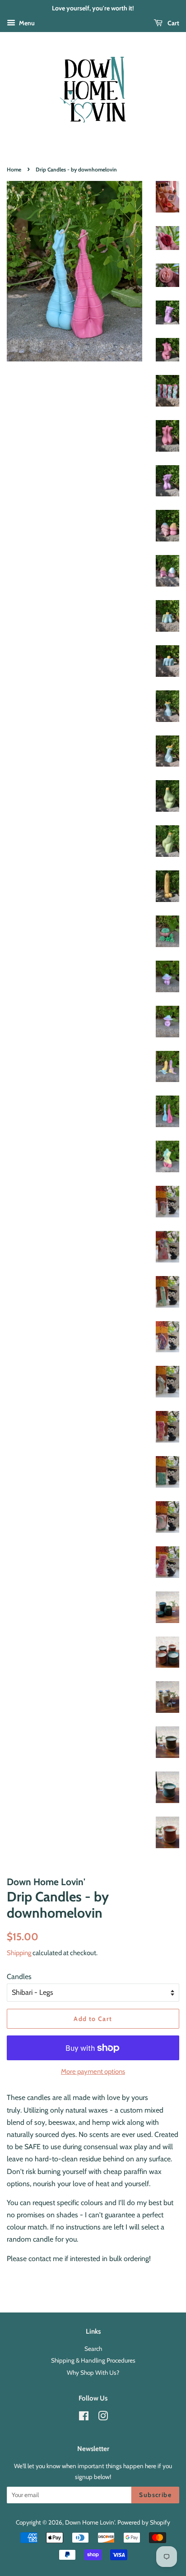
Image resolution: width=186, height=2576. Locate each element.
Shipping (19, 1953)
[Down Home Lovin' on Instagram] (103, 2418)
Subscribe (155, 2495)
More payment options (93, 2072)
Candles (19, 1977)
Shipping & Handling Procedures (93, 2360)
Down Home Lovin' (90, 2522)
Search (93, 2349)
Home (14, 169)
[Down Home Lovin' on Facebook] (84, 2418)
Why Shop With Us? (93, 2373)
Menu (26, 23)
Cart (173, 23)
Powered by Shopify (144, 2522)
